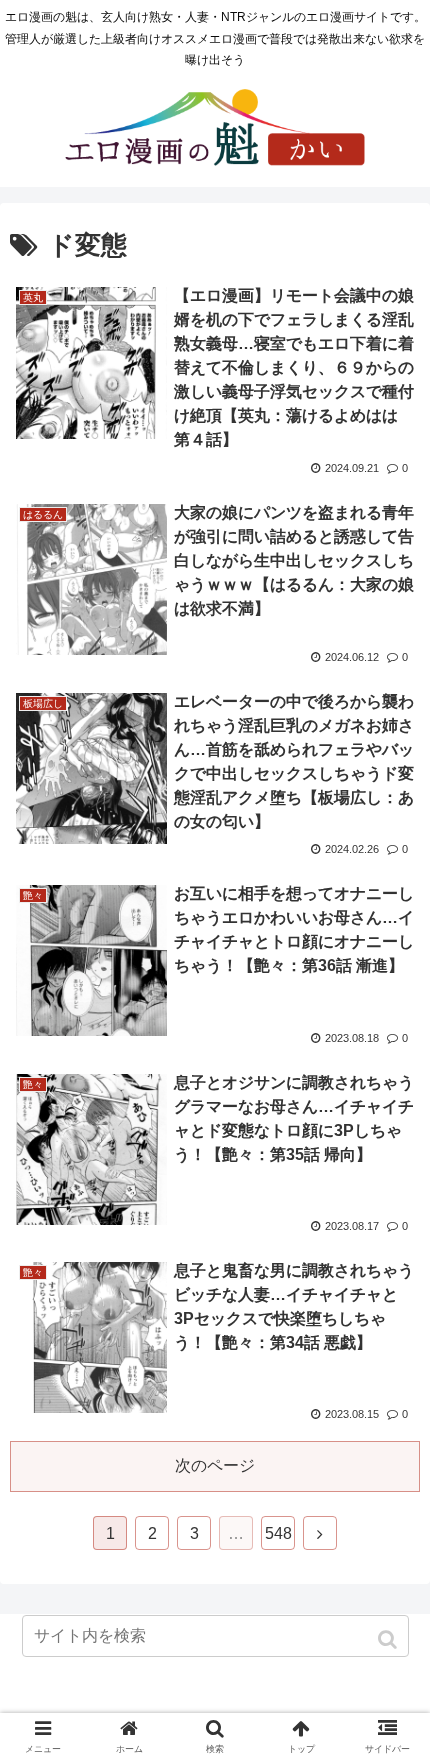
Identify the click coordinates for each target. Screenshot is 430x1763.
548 (278, 1533)
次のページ (215, 1465)
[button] (389, 1639)
